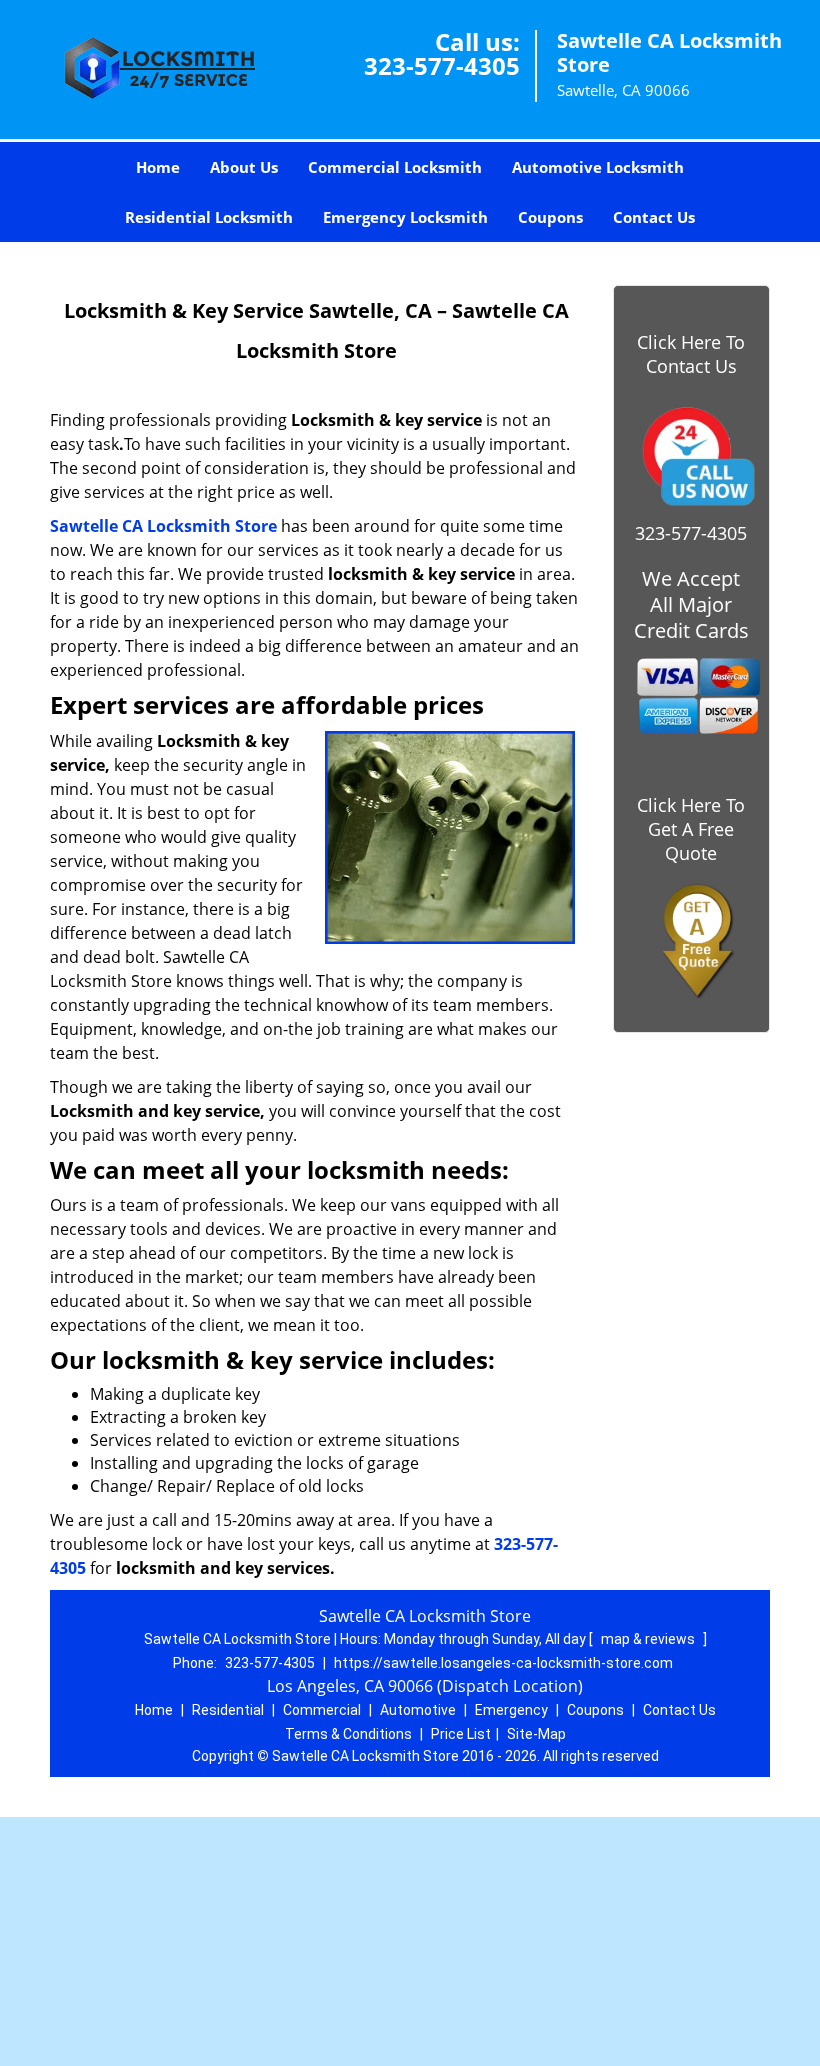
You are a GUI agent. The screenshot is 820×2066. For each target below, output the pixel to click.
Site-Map (536, 1734)
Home (158, 167)
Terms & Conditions (348, 1734)
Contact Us (654, 217)
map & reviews (649, 1639)
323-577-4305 (442, 65)
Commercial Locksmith (395, 167)
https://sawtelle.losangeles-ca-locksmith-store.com (503, 1663)
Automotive (418, 1710)
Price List (461, 1734)
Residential (228, 1710)
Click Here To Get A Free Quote (691, 829)
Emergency (511, 1710)
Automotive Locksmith (598, 167)
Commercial (322, 1710)
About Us (244, 167)
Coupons (550, 217)
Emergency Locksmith (405, 217)
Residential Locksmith (209, 217)
